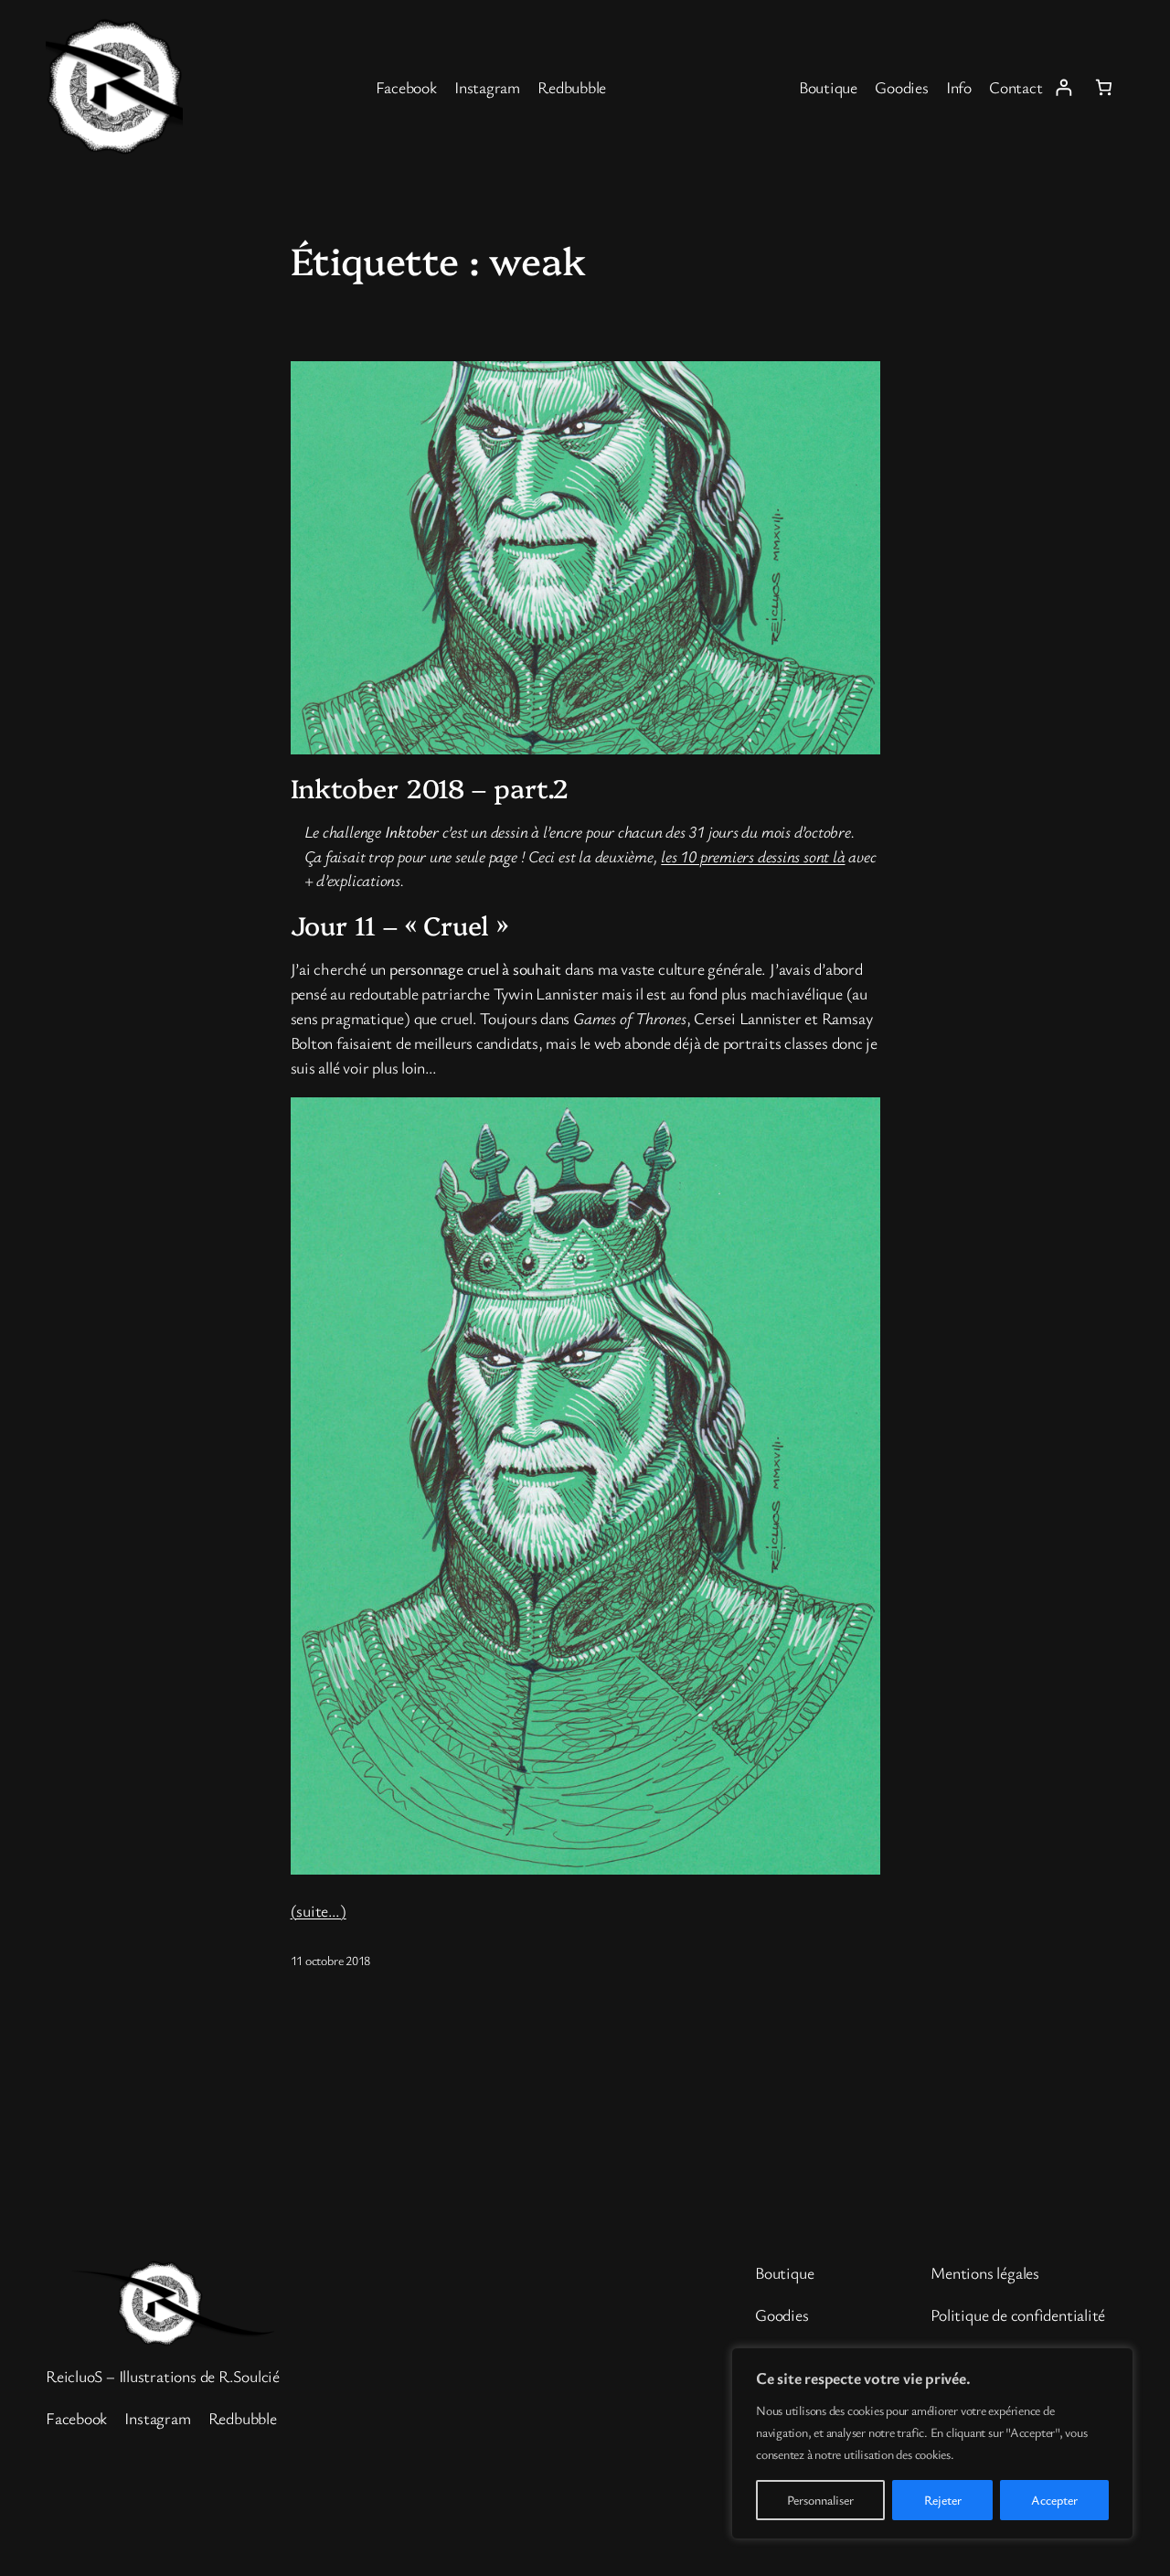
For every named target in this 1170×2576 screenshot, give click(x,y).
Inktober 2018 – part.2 (430, 787)
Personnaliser (820, 2500)
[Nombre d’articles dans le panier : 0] (1104, 87)
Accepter (1054, 2500)
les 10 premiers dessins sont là (753, 856)
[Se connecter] (1064, 87)
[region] (932, 2443)
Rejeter (943, 2500)
